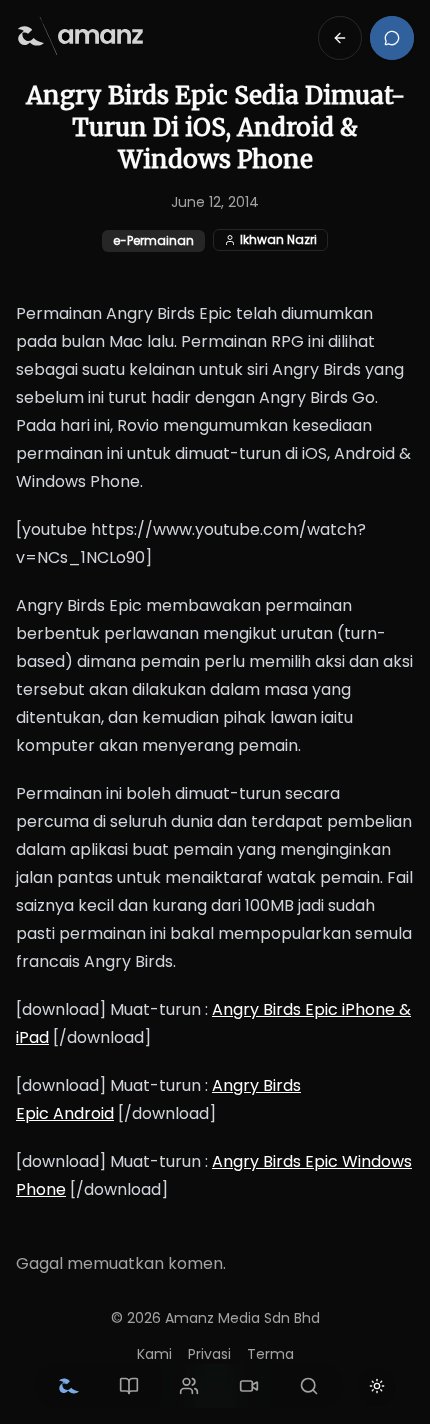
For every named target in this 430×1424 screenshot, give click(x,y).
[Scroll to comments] (392, 38)
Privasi (209, 1354)
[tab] (69, 1386)
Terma (270, 1354)
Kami (154, 1354)
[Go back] (340, 38)
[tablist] (189, 1386)
